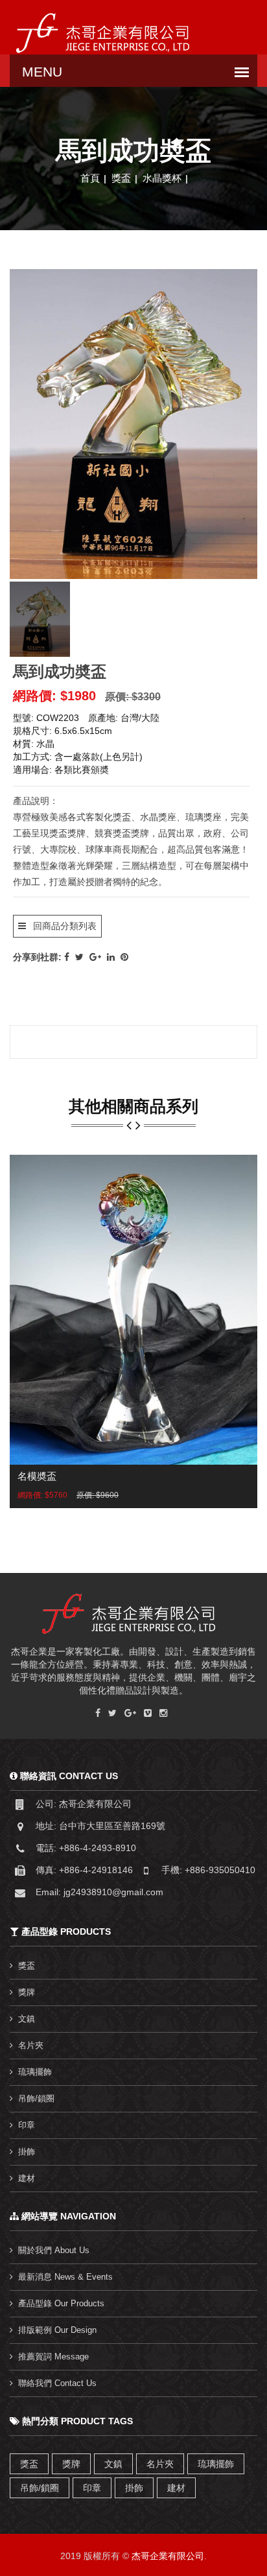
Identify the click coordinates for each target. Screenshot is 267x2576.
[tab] (40, 619)
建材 (27, 2178)
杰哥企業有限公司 (168, 2556)
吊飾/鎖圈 (36, 2098)
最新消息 (65, 2277)
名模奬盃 (37, 1476)
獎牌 (27, 1992)
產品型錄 (61, 2303)
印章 (27, 2125)
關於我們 (54, 2250)
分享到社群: (37, 957)
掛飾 (27, 2152)
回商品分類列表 (64, 926)
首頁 (90, 178)
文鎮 (27, 2019)
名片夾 (31, 2045)
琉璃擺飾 (35, 2072)
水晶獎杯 (162, 178)
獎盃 (121, 178)
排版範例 (57, 2330)
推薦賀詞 (53, 2357)
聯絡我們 (57, 2383)
